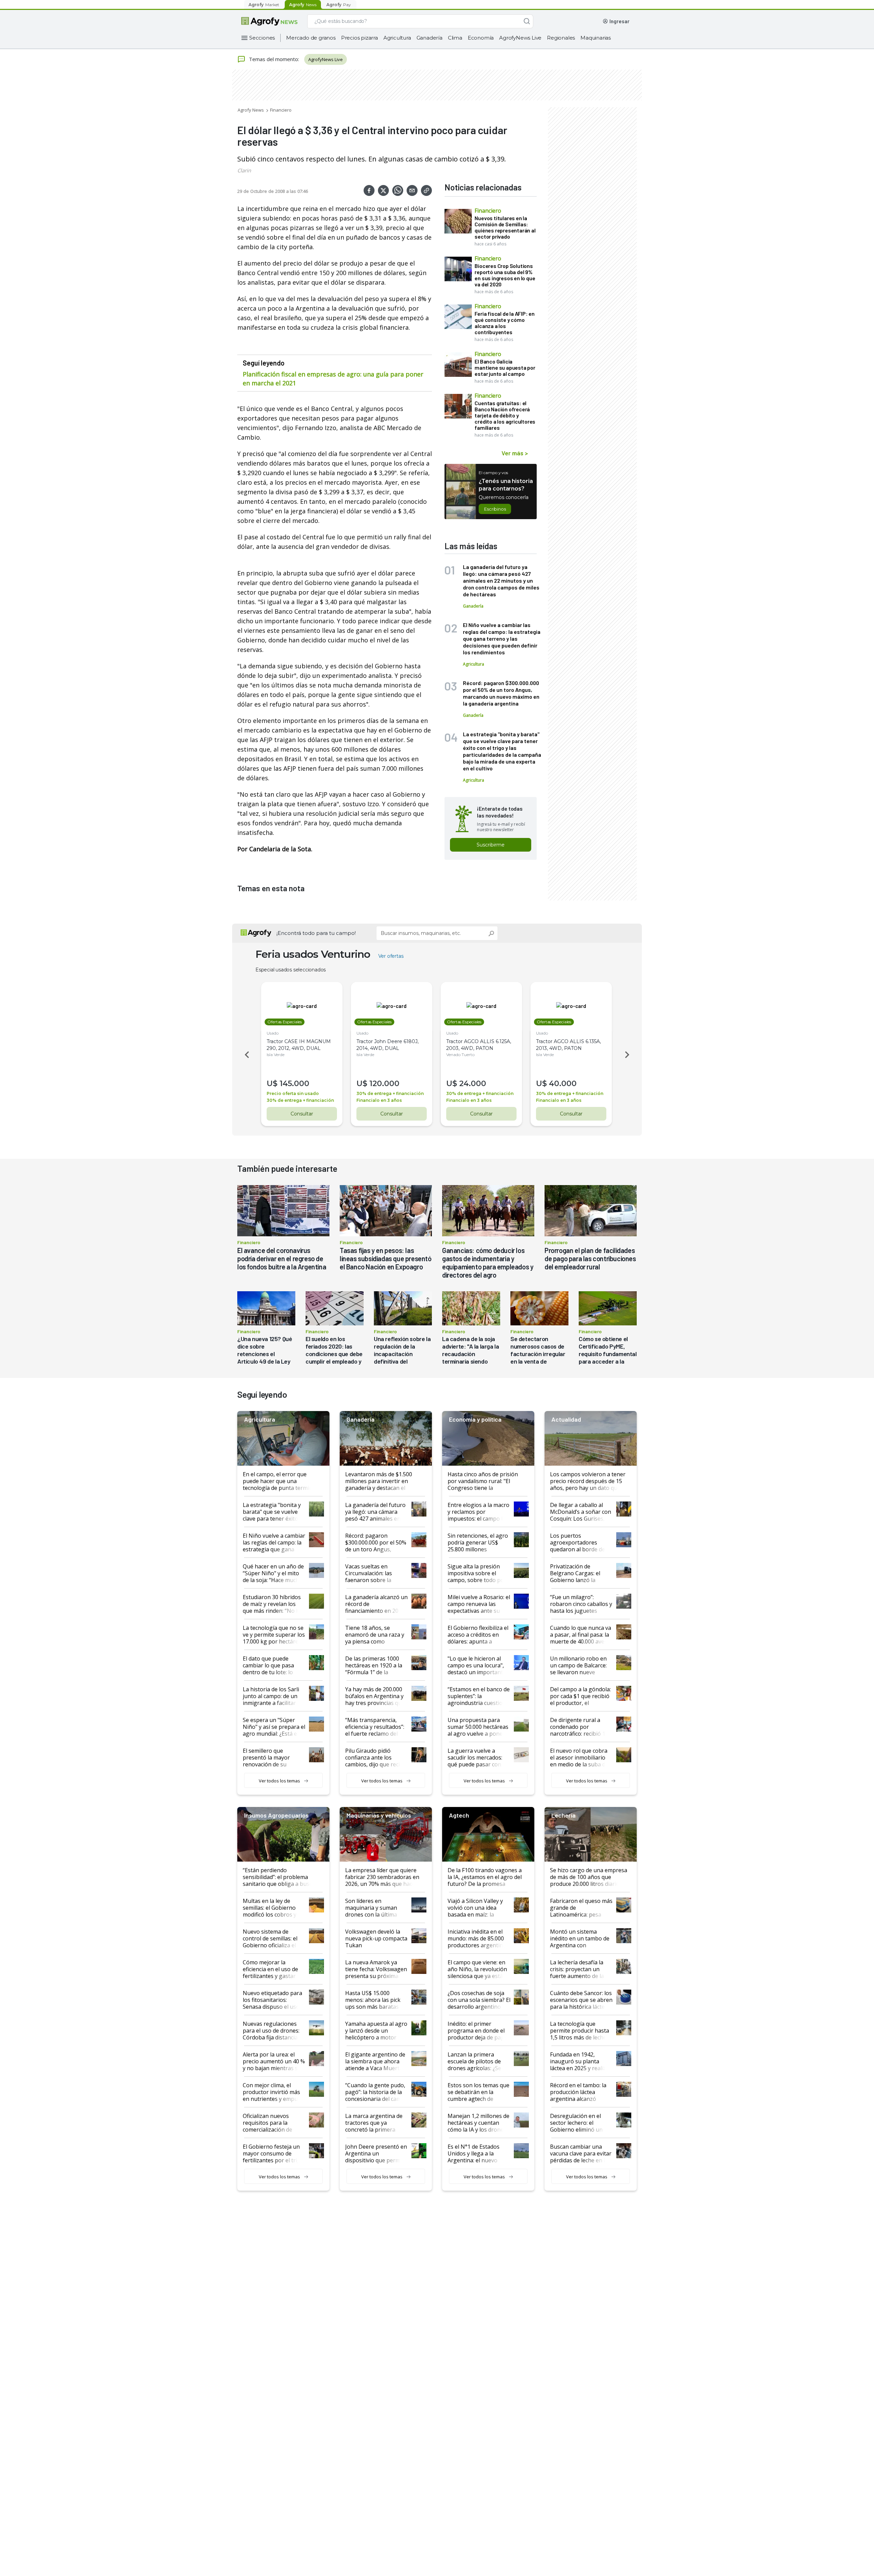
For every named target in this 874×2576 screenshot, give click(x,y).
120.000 (384, 1084)
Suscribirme (491, 845)
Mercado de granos (311, 38)
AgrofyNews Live (520, 38)
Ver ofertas (391, 956)
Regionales (561, 38)
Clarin (244, 170)
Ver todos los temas (279, 1781)
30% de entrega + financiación (300, 1100)
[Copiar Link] (426, 190)
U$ (272, 1084)
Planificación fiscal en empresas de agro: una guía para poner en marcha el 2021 (333, 379)
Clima (455, 38)
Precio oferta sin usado (293, 1093)
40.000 (563, 1084)
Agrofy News (251, 110)
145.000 (294, 1084)
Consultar (302, 1114)
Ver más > (515, 453)
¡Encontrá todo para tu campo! (316, 933)
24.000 (473, 1084)
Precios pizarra (360, 38)
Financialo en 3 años (379, 1100)
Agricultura (397, 38)
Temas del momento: (274, 59)
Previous (246, 1055)
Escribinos (495, 509)
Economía (481, 38)
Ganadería (429, 38)
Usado (273, 1033)
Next (628, 1055)
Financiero (281, 110)
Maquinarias (596, 38)
